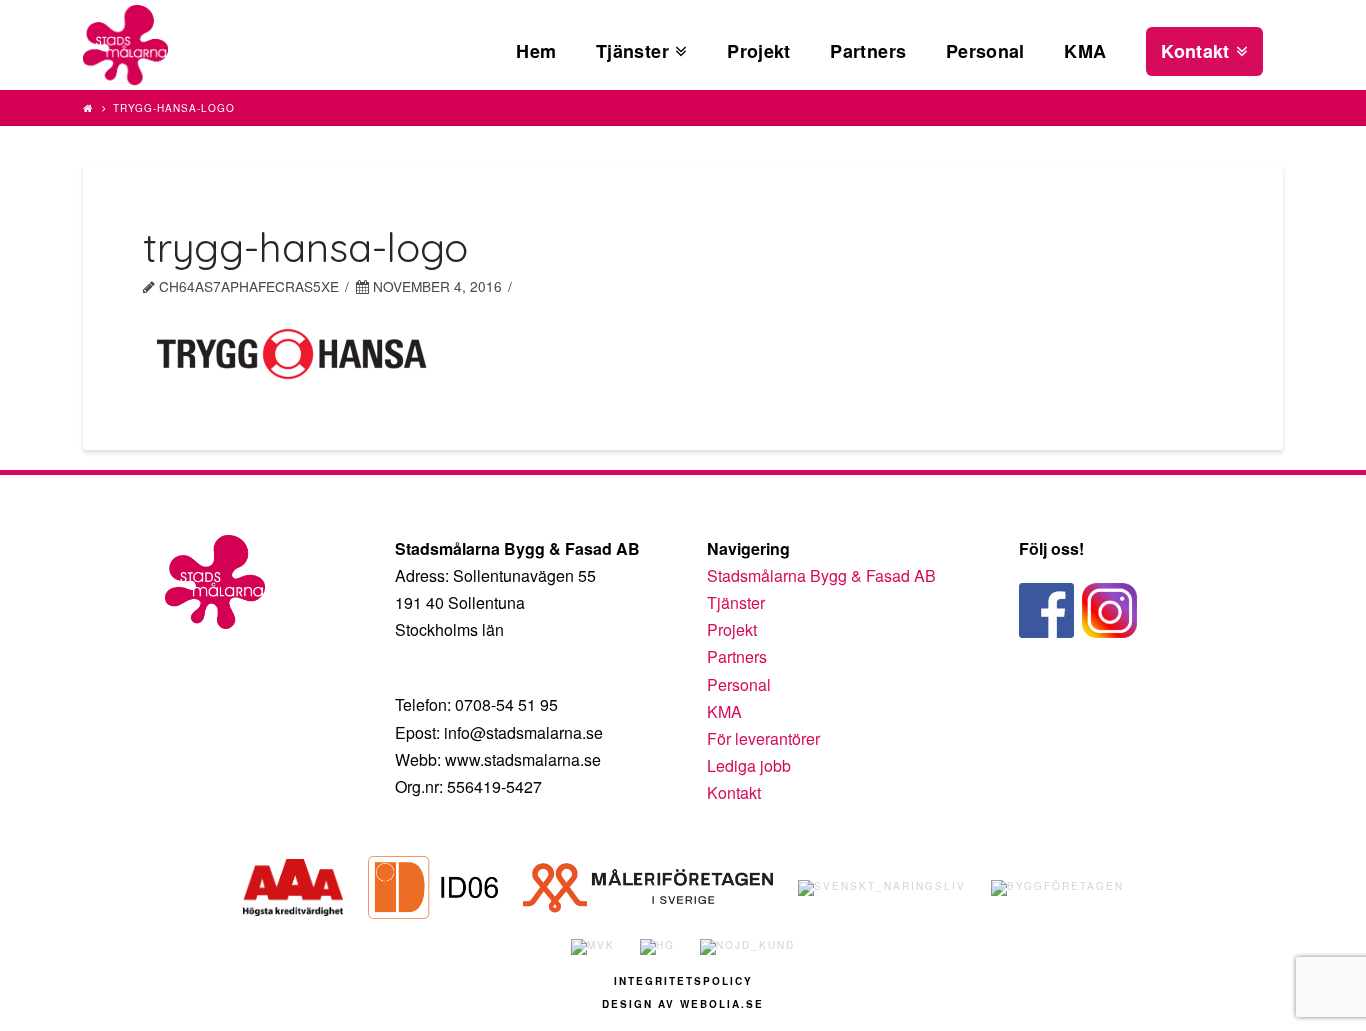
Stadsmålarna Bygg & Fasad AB (821, 575)
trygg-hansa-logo (174, 108)
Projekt (732, 629)
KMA (724, 711)
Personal (739, 684)
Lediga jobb (749, 765)
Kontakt (734, 792)
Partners (737, 656)
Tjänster (736, 602)
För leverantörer (763, 738)
